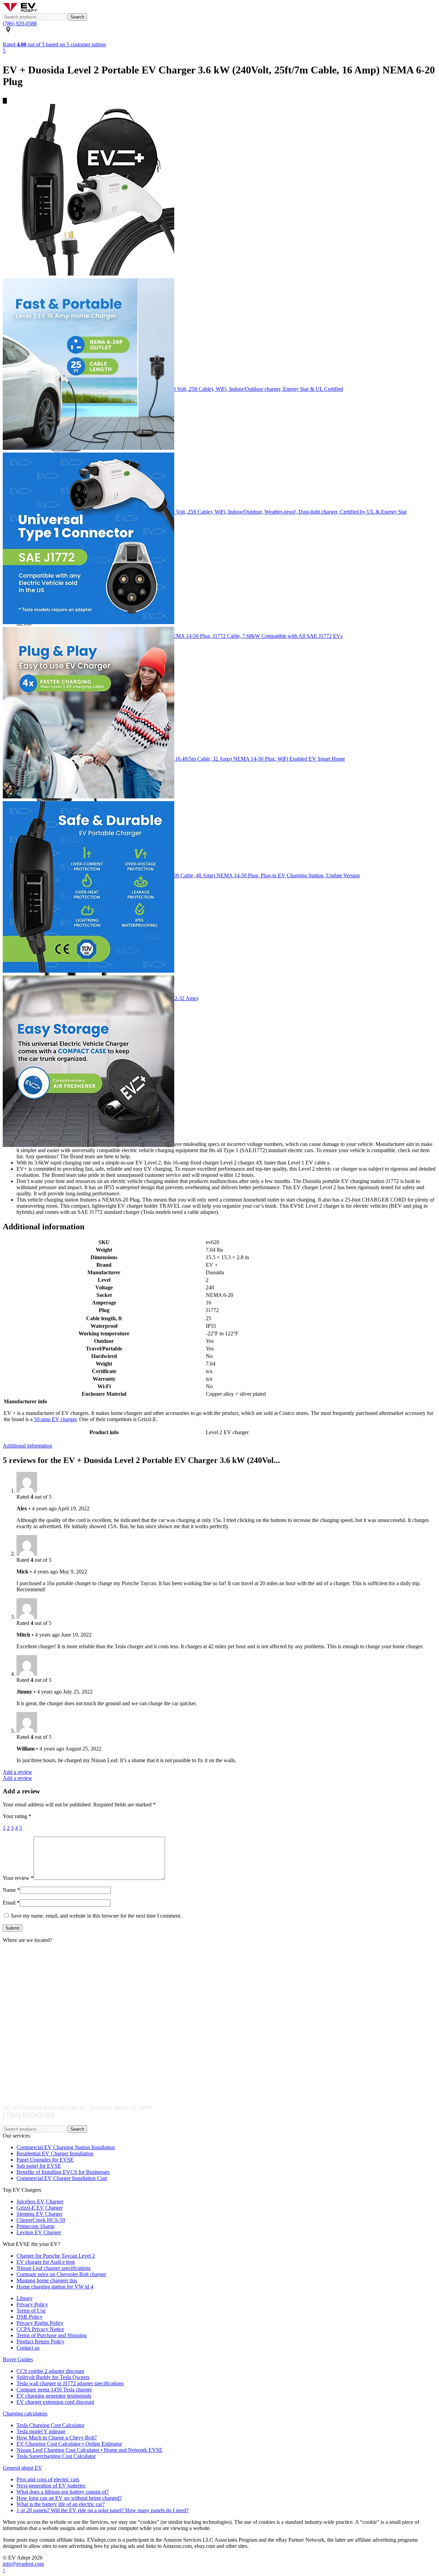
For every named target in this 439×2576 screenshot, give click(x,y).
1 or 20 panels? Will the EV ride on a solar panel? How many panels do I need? (103, 2510)
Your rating (17, 1816)
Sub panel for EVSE (39, 2166)
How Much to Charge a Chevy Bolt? (57, 2438)
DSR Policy (29, 2317)
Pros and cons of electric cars (48, 2479)
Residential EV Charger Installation (55, 2153)
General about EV (22, 2468)
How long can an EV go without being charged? (69, 2498)
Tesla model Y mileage (41, 2431)
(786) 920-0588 (20, 24)
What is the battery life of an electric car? (61, 2504)
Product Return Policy (40, 2341)
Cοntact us (28, 2348)
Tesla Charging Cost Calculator (50, 2425)
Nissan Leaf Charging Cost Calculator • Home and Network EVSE (90, 2450)
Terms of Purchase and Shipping (52, 2335)
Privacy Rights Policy (40, 2323)
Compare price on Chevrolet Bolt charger (61, 2274)
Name (11, 1890)
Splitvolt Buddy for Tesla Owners (53, 2377)
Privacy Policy (32, 2304)
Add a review (17, 1772)
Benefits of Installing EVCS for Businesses (63, 2172)
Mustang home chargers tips (47, 2280)
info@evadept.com (23, 2564)
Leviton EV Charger (39, 2232)
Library (25, 2298)
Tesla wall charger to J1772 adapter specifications (70, 2383)
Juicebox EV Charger (40, 2202)
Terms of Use (31, 2311)
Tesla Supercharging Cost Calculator (56, 2456)
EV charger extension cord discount (55, 2402)
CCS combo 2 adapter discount (50, 2371)
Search (77, 17)
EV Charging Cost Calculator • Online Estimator (69, 2444)
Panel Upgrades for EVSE (45, 2160)
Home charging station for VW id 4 (55, 2287)
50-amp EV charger (55, 1419)
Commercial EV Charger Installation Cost (62, 2178)
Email (11, 1903)
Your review (18, 1878)
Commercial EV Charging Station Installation (66, 2147)
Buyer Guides (18, 2359)
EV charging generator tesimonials (54, 2396)
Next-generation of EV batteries (51, 2486)
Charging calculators (25, 2414)
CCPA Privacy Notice (40, 2329)
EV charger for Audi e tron (46, 2262)
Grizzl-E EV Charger (40, 2208)
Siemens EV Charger (39, 2214)
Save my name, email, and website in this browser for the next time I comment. (96, 1916)
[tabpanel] (219, 191)
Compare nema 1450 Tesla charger (54, 2390)
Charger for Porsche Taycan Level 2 (56, 2256)
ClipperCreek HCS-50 (41, 2220)
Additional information (27, 1446)
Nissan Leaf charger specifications (54, 2268)
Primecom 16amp (35, 2226)
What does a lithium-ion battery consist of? (63, 2492)
